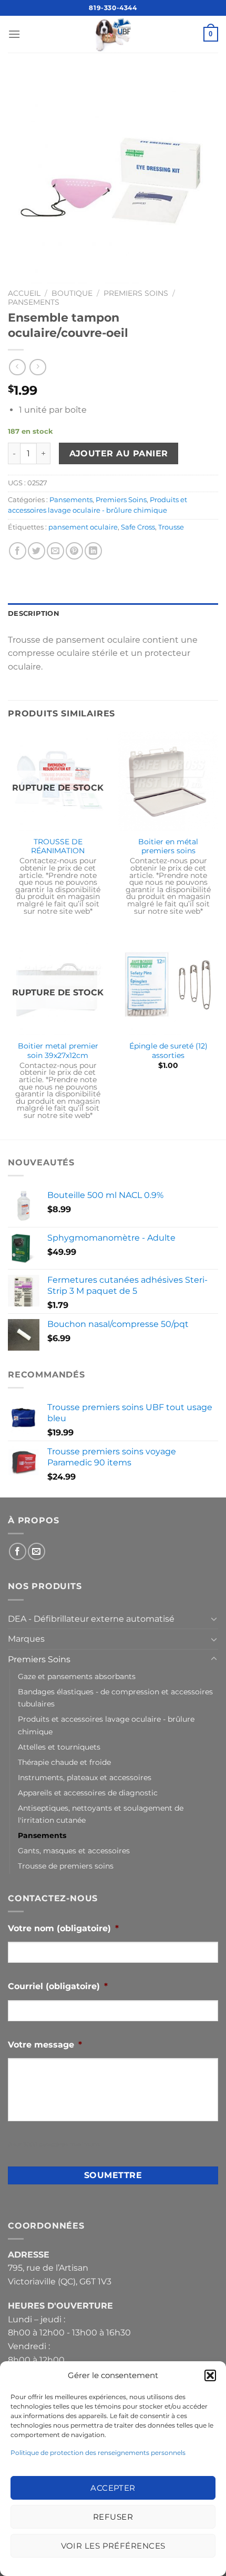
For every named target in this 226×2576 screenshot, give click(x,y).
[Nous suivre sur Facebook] (18, 1551)
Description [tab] (34, 613)
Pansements (34, 302)
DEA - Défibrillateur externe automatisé (91, 1619)
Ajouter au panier (119, 453)
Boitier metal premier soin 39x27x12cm (58, 1051)
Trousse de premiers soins (66, 1866)
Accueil (24, 293)
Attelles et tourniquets (59, 1747)
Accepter (113, 2488)
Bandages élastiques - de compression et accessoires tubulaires (115, 1698)
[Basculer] (214, 1619)
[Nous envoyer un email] (37, 1551)
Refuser (113, 2517)
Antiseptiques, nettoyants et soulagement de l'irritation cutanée (101, 1814)
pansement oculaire (83, 527)
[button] (210, 2375)
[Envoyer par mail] (55, 551)
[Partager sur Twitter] (37, 551)
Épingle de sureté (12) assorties (168, 1051)
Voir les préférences (113, 2546)
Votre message (45, 2045)
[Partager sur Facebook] (18, 551)
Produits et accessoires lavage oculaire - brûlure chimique (106, 1725)
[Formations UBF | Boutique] (113, 34)
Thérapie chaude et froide (64, 1762)
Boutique (72, 293)
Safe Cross (138, 527)
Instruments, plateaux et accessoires (85, 1778)
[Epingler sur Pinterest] (74, 551)
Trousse (171, 527)
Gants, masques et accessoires (74, 1851)
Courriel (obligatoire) (58, 1986)
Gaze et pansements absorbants (77, 1676)
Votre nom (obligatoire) (63, 1928)
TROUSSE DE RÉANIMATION (58, 846)
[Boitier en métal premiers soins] (168, 781)
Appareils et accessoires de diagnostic (88, 1793)
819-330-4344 (113, 8)
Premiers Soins (136, 293)
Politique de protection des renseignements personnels (98, 2453)
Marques (26, 1639)
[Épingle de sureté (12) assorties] (168, 985)
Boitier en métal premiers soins (168, 846)
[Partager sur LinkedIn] (93, 551)
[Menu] (14, 34)
